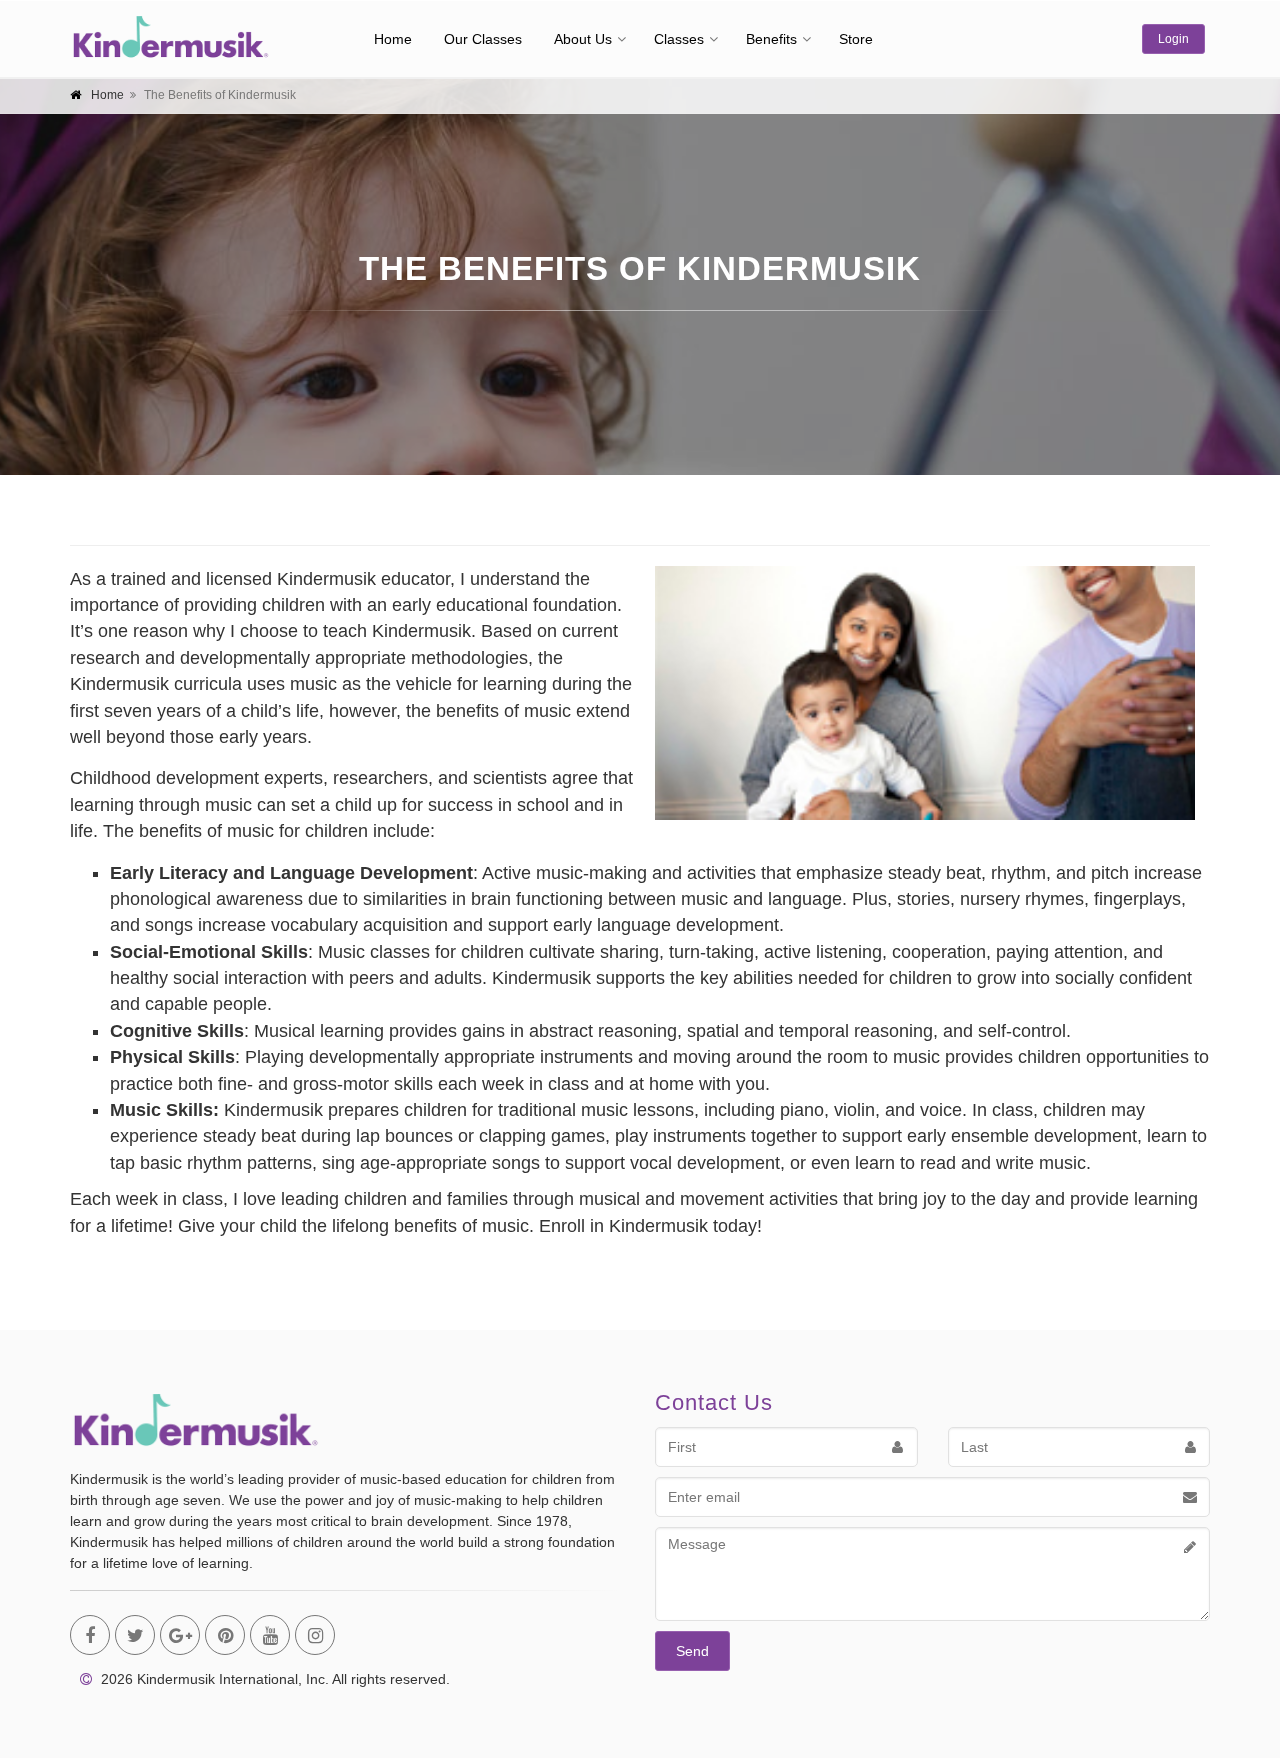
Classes (679, 39)
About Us (583, 39)
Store (856, 39)
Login (1173, 39)
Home (393, 39)
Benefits (771, 39)
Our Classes (483, 39)
